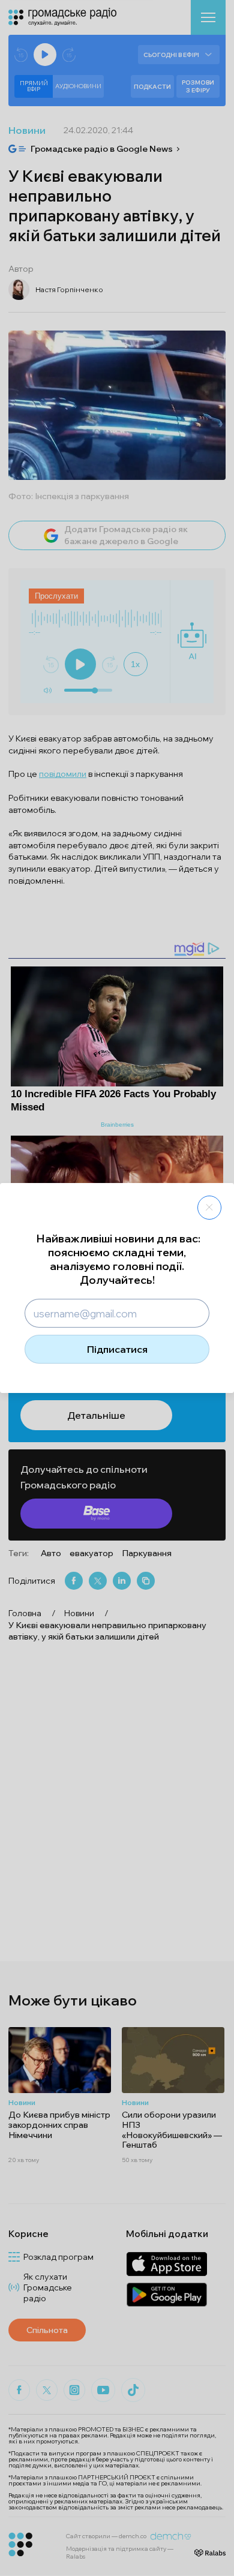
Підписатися (117, 1349)
